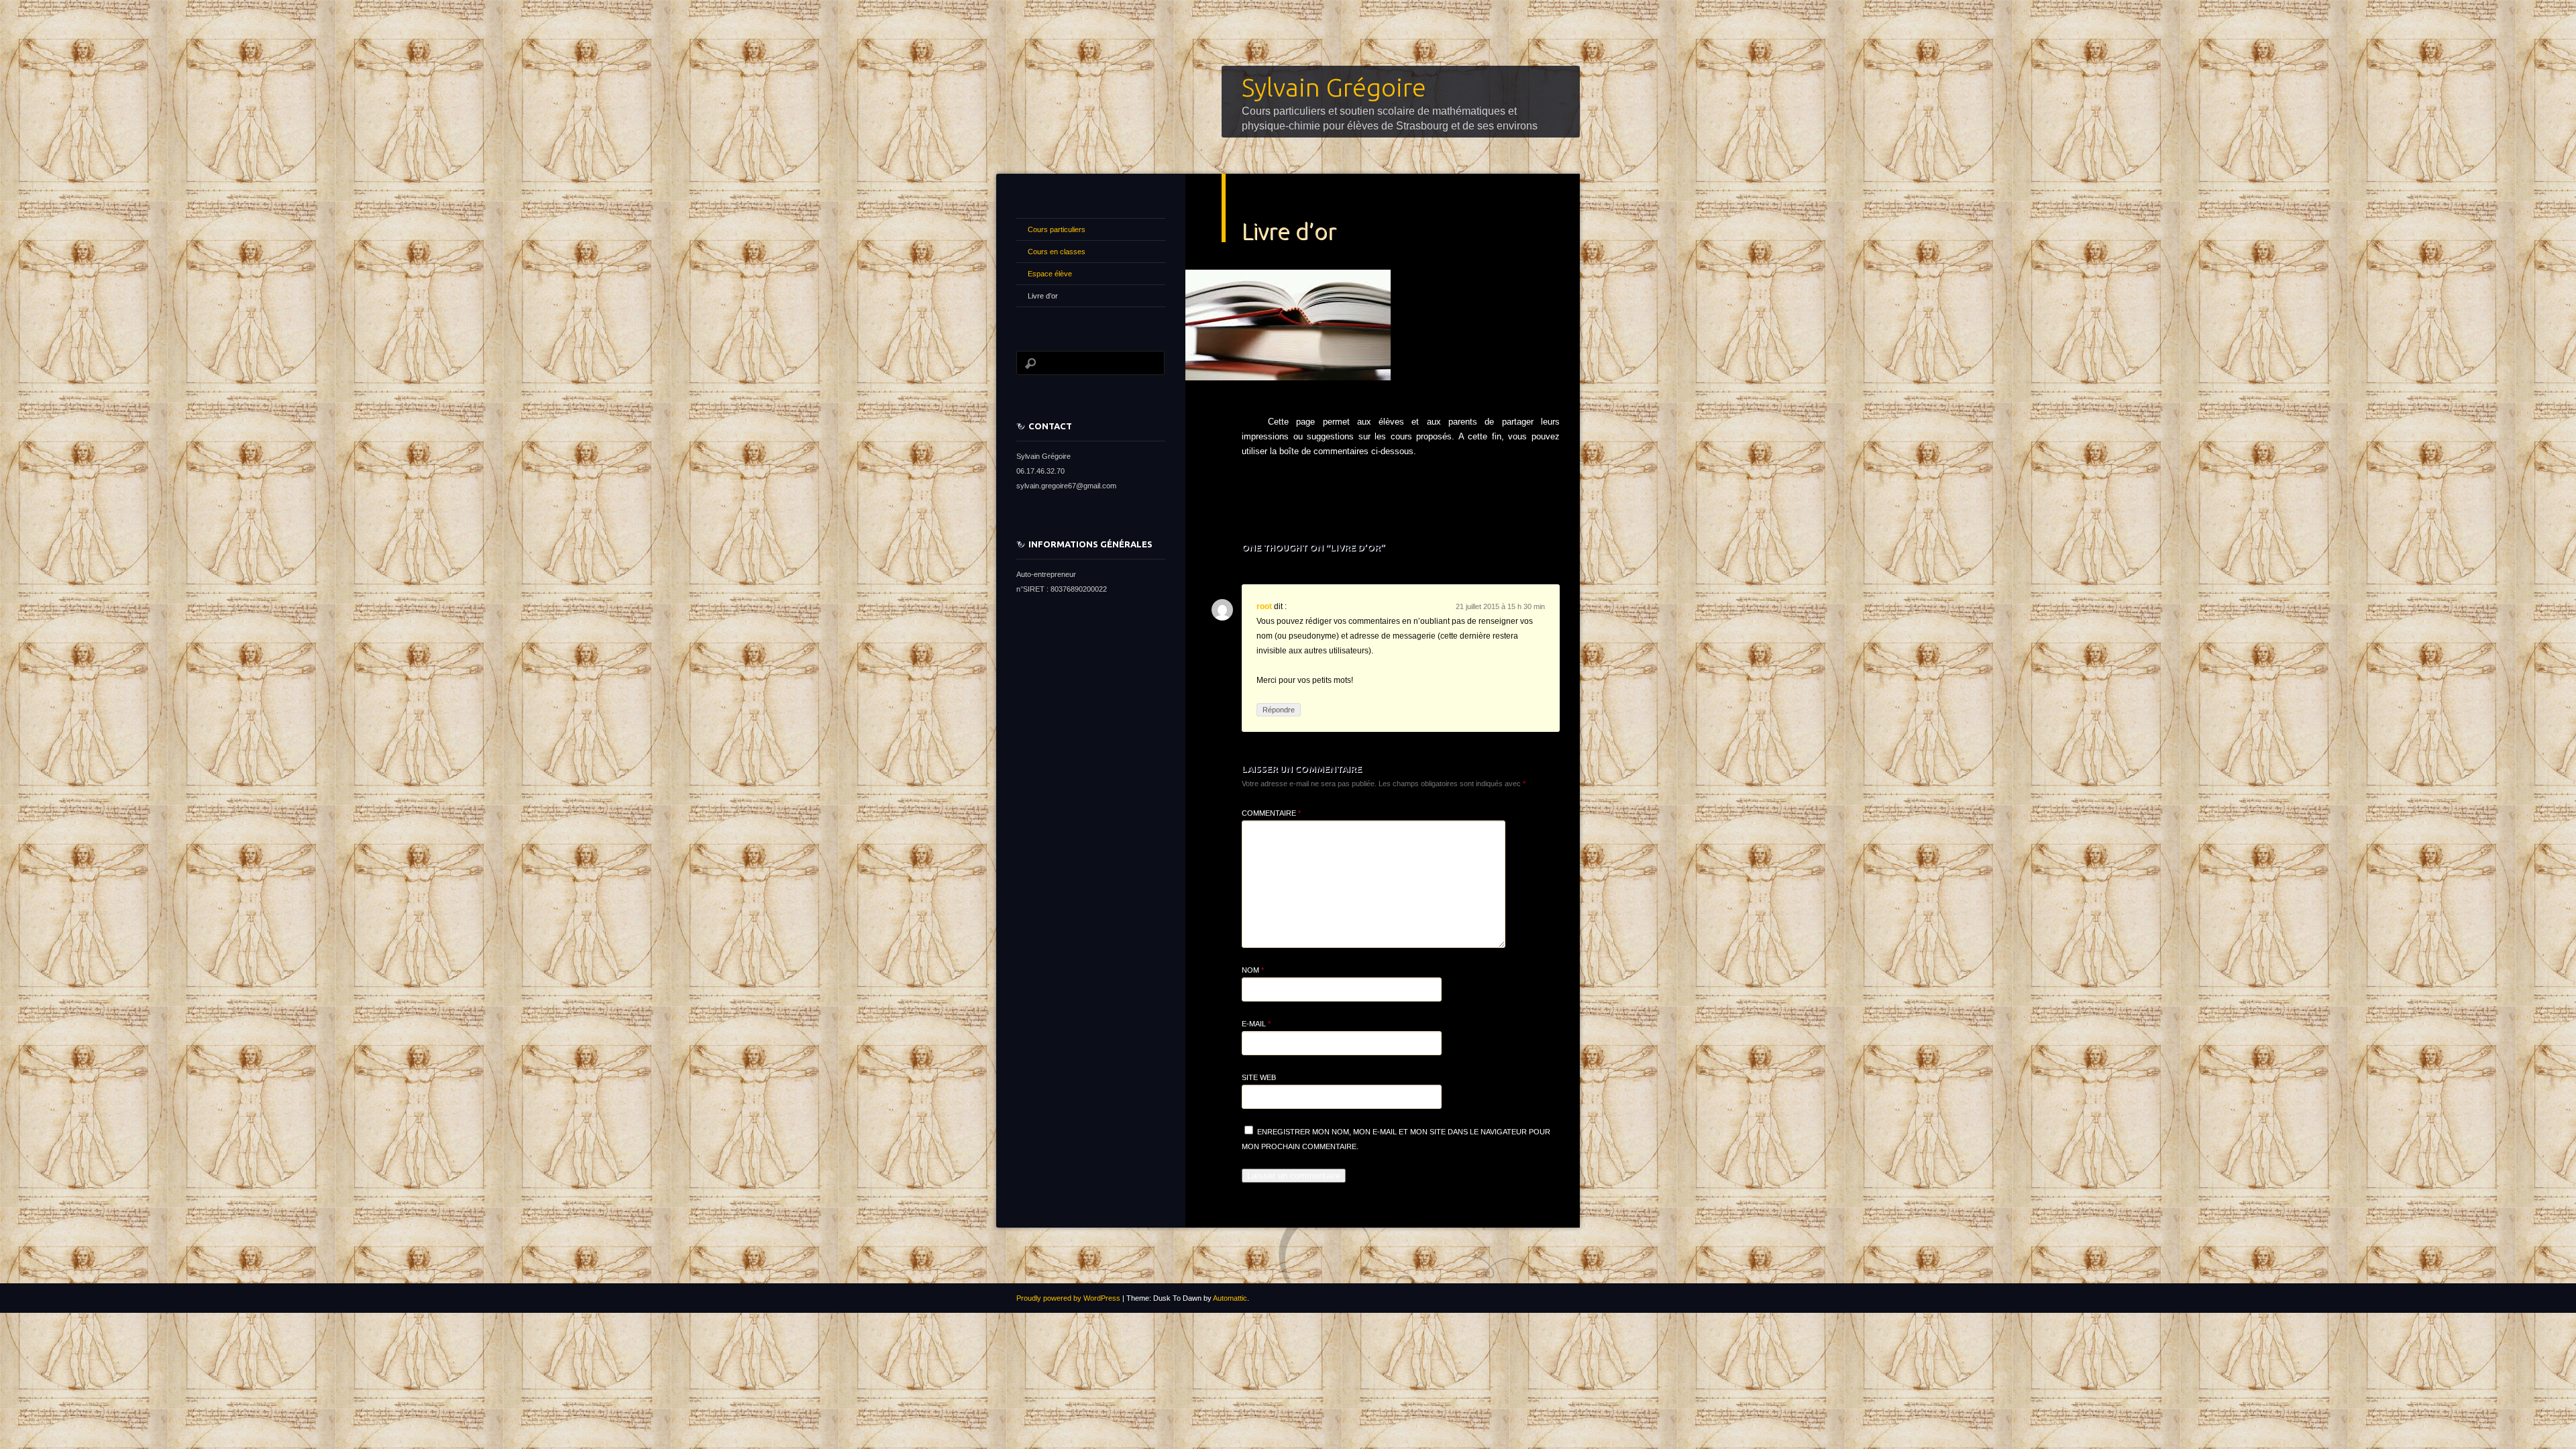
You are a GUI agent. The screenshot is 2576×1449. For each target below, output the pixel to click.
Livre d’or (1043, 296)
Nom (1253, 970)
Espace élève (1050, 274)
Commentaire (1271, 813)
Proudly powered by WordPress (1068, 1298)
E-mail (1256, 1024)
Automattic (1230, 1298)
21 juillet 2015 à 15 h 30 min (1500, 606)
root (1264, 606)
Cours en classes (1057, 252)
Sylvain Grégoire (1334, 87)
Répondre (1279, 710)
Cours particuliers (1057, 229)
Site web (1259, 1077)
